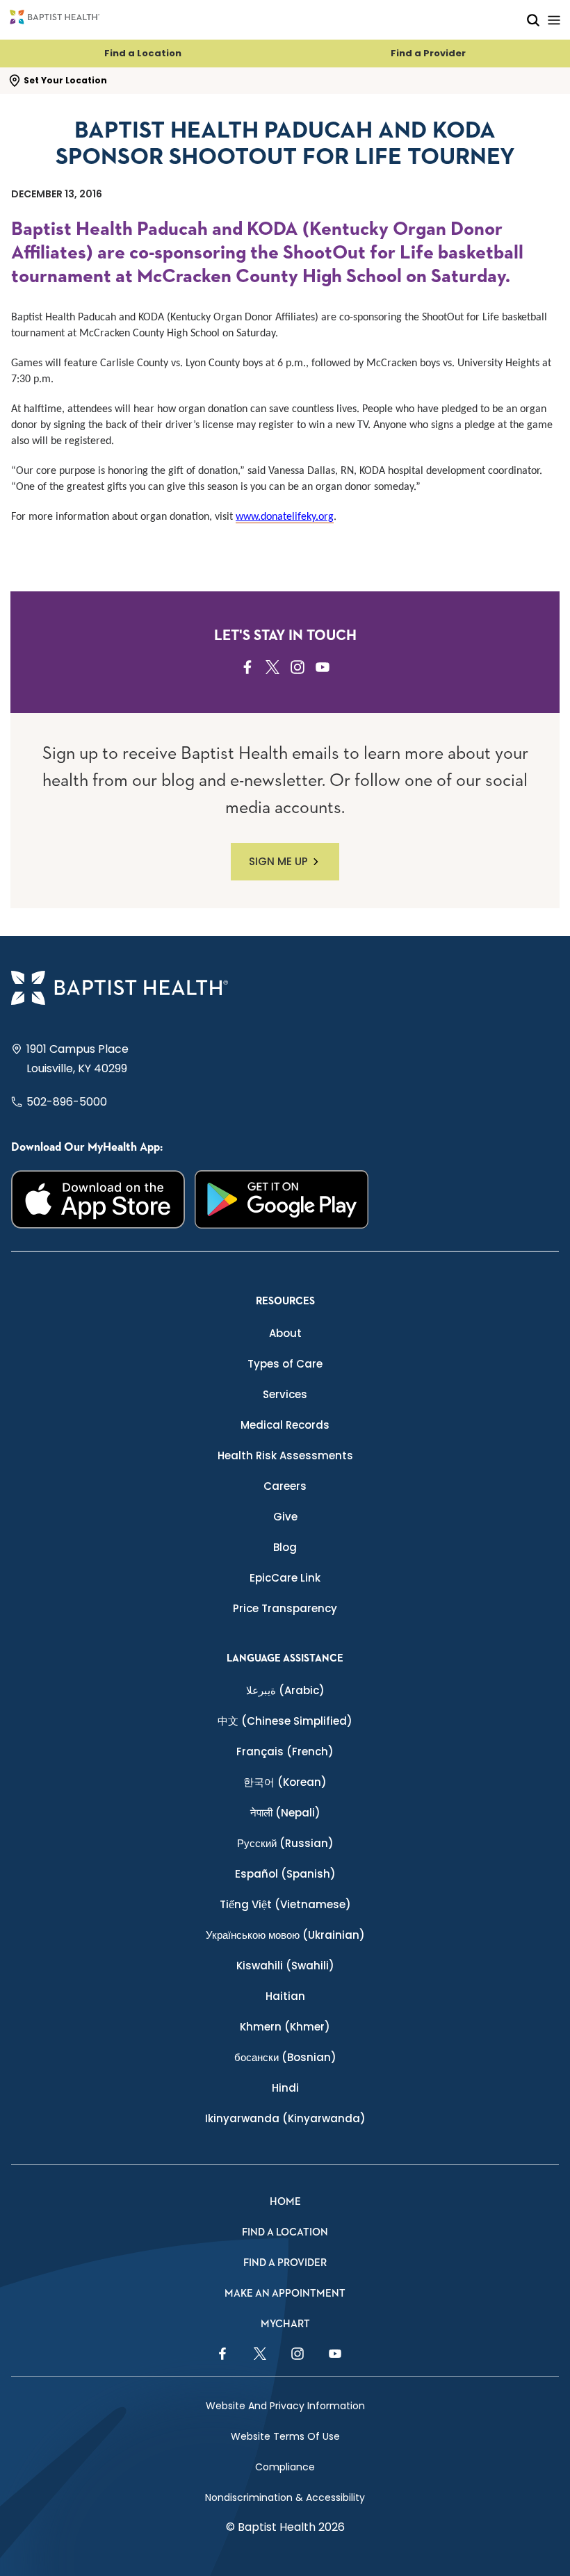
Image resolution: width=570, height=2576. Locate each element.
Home (285, 2202)
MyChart (285, 2324)
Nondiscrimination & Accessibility (285, 2497)
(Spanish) (285, 1874)
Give (285, 1517)
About (285, 1333)
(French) (285, 1751)
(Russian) (285, 1843)
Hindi (285, 2088)
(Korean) (285, 1782)
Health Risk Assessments (285, 1455)
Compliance (285, 2467)
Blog (285, 1547)
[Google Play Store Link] (282, 1199)
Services (285, 1394)
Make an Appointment (285, 2294)
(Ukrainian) (285, 1935)
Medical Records (285, 1425)
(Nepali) (285, 1813)
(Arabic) (285, 1690)
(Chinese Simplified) (285, 1721)
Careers (285, 1486)
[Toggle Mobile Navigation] (554, 20)
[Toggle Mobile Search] (533, 20)
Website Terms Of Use (285, 2436)
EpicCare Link (285, 1578)
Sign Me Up (278, 861)
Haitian (285, 1996)
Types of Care (285, 1364)
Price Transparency (285, 1608)
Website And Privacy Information (285, 2406)
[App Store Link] (98, 1199)
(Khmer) (285, 2027)
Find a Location (143, 53)
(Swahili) (285, 1966)
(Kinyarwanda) (285, 2118)
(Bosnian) (285, 2057)
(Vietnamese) (285, 1904)
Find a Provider (428, 53)
